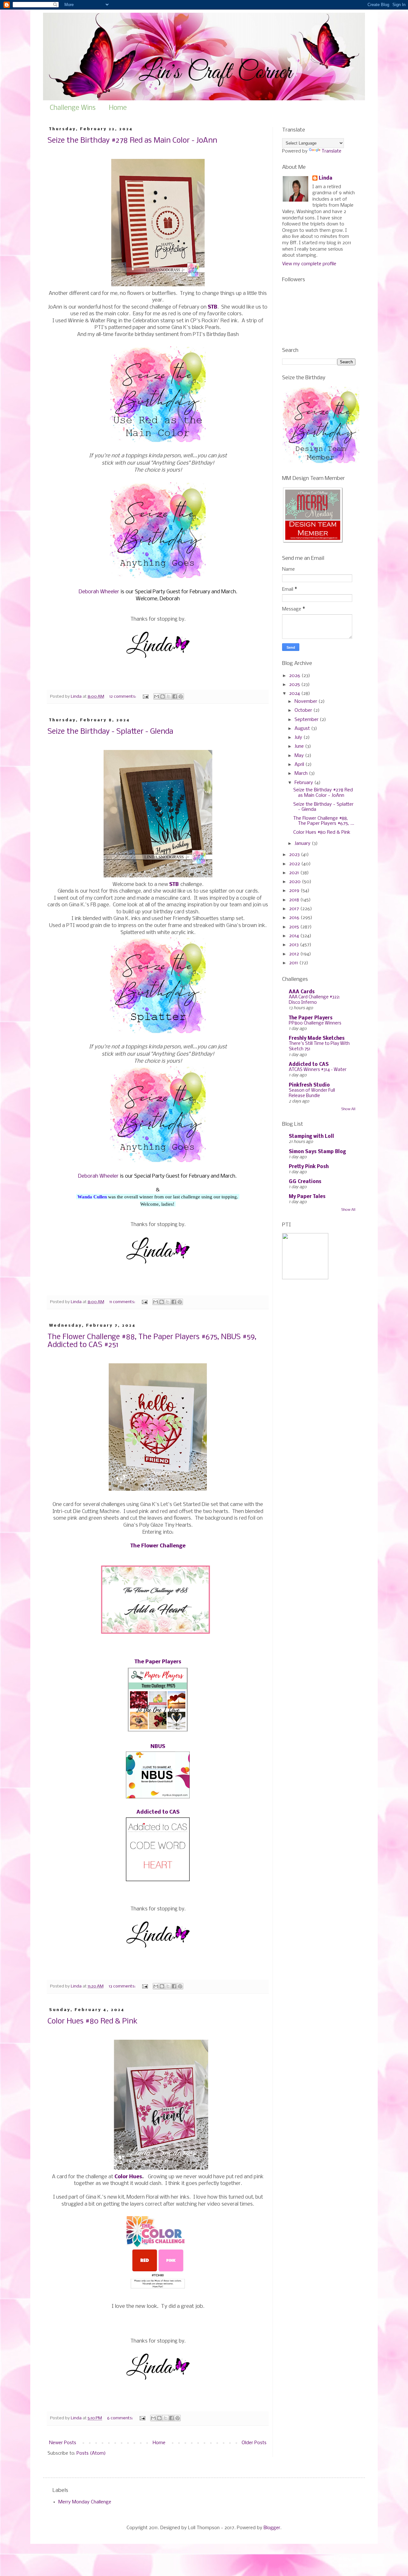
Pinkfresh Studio (309, 1085)
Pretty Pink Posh (309, 1167)
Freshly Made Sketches (317, 1038)
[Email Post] (145, 697)
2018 (295, 900)
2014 (295, 936)
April (300, 765)
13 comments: (123, 1986)
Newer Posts (63, 2443)
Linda (326, 178)
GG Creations (305, 1182)
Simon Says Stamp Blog (317, 1152)
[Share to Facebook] (175, 696)
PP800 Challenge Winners (315, 1023)
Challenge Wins (73, 108)
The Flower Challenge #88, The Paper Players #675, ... (324, 821)
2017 (295, 909)
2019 (295, 891)
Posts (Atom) (91, 2453)
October (304, 710)
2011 (294, 963)
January (303, 844)
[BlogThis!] (163, 696)
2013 (295, 945)
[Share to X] (169, 696)
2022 (295, 864)
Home (118, 108)
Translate (331, 151)
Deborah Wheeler (99, 592)
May (300, 756)
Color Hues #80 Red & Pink (93, 2021)
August (303, 729)
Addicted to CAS (309, 1065)
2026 (295, 676)
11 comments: (123, 1302)
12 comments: (123, 697)
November (306, 702)
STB (174, 885)
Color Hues (128, 2177)
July (299, 738)
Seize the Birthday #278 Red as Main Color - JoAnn (132, 141)
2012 (295, 954)
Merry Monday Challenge (85, 2502)
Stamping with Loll (311, 1137)
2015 (295, 927)
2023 (295, 855)
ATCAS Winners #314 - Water (318, 1070)
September (307, 720)
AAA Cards (302, 992)
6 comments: (120, 2418)
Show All (348, 1109)
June (300, 746)
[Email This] (157, 696)
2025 (295, 685)
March (302, 774)
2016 (295, 918)
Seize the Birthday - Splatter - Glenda (110, 732)
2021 (295, 873)
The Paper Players (311, 1018)
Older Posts (254, 2443)
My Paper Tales (307, 1197)
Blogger (272, 2528)
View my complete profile (309, 264)
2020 (295, 882)
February (304, 783)
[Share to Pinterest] (181, 696)
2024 (295, 694)
